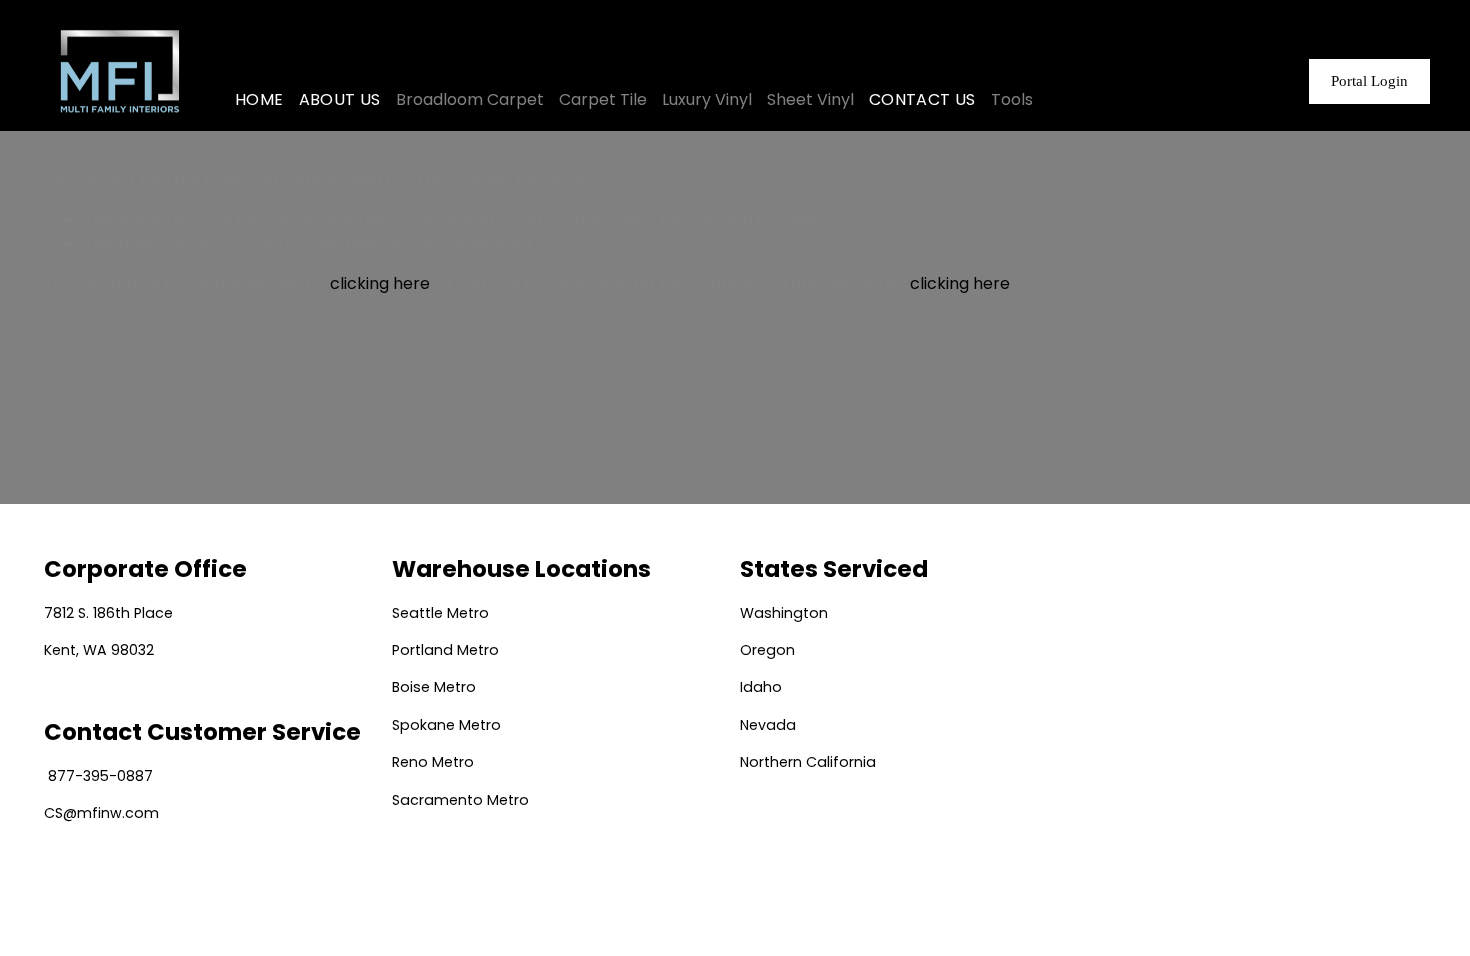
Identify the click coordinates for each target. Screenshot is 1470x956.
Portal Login (1369, 81)
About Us (340, 99)
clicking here (380, 283)
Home (259, 99)
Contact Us (922, 99)
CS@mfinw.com (101, 813)
